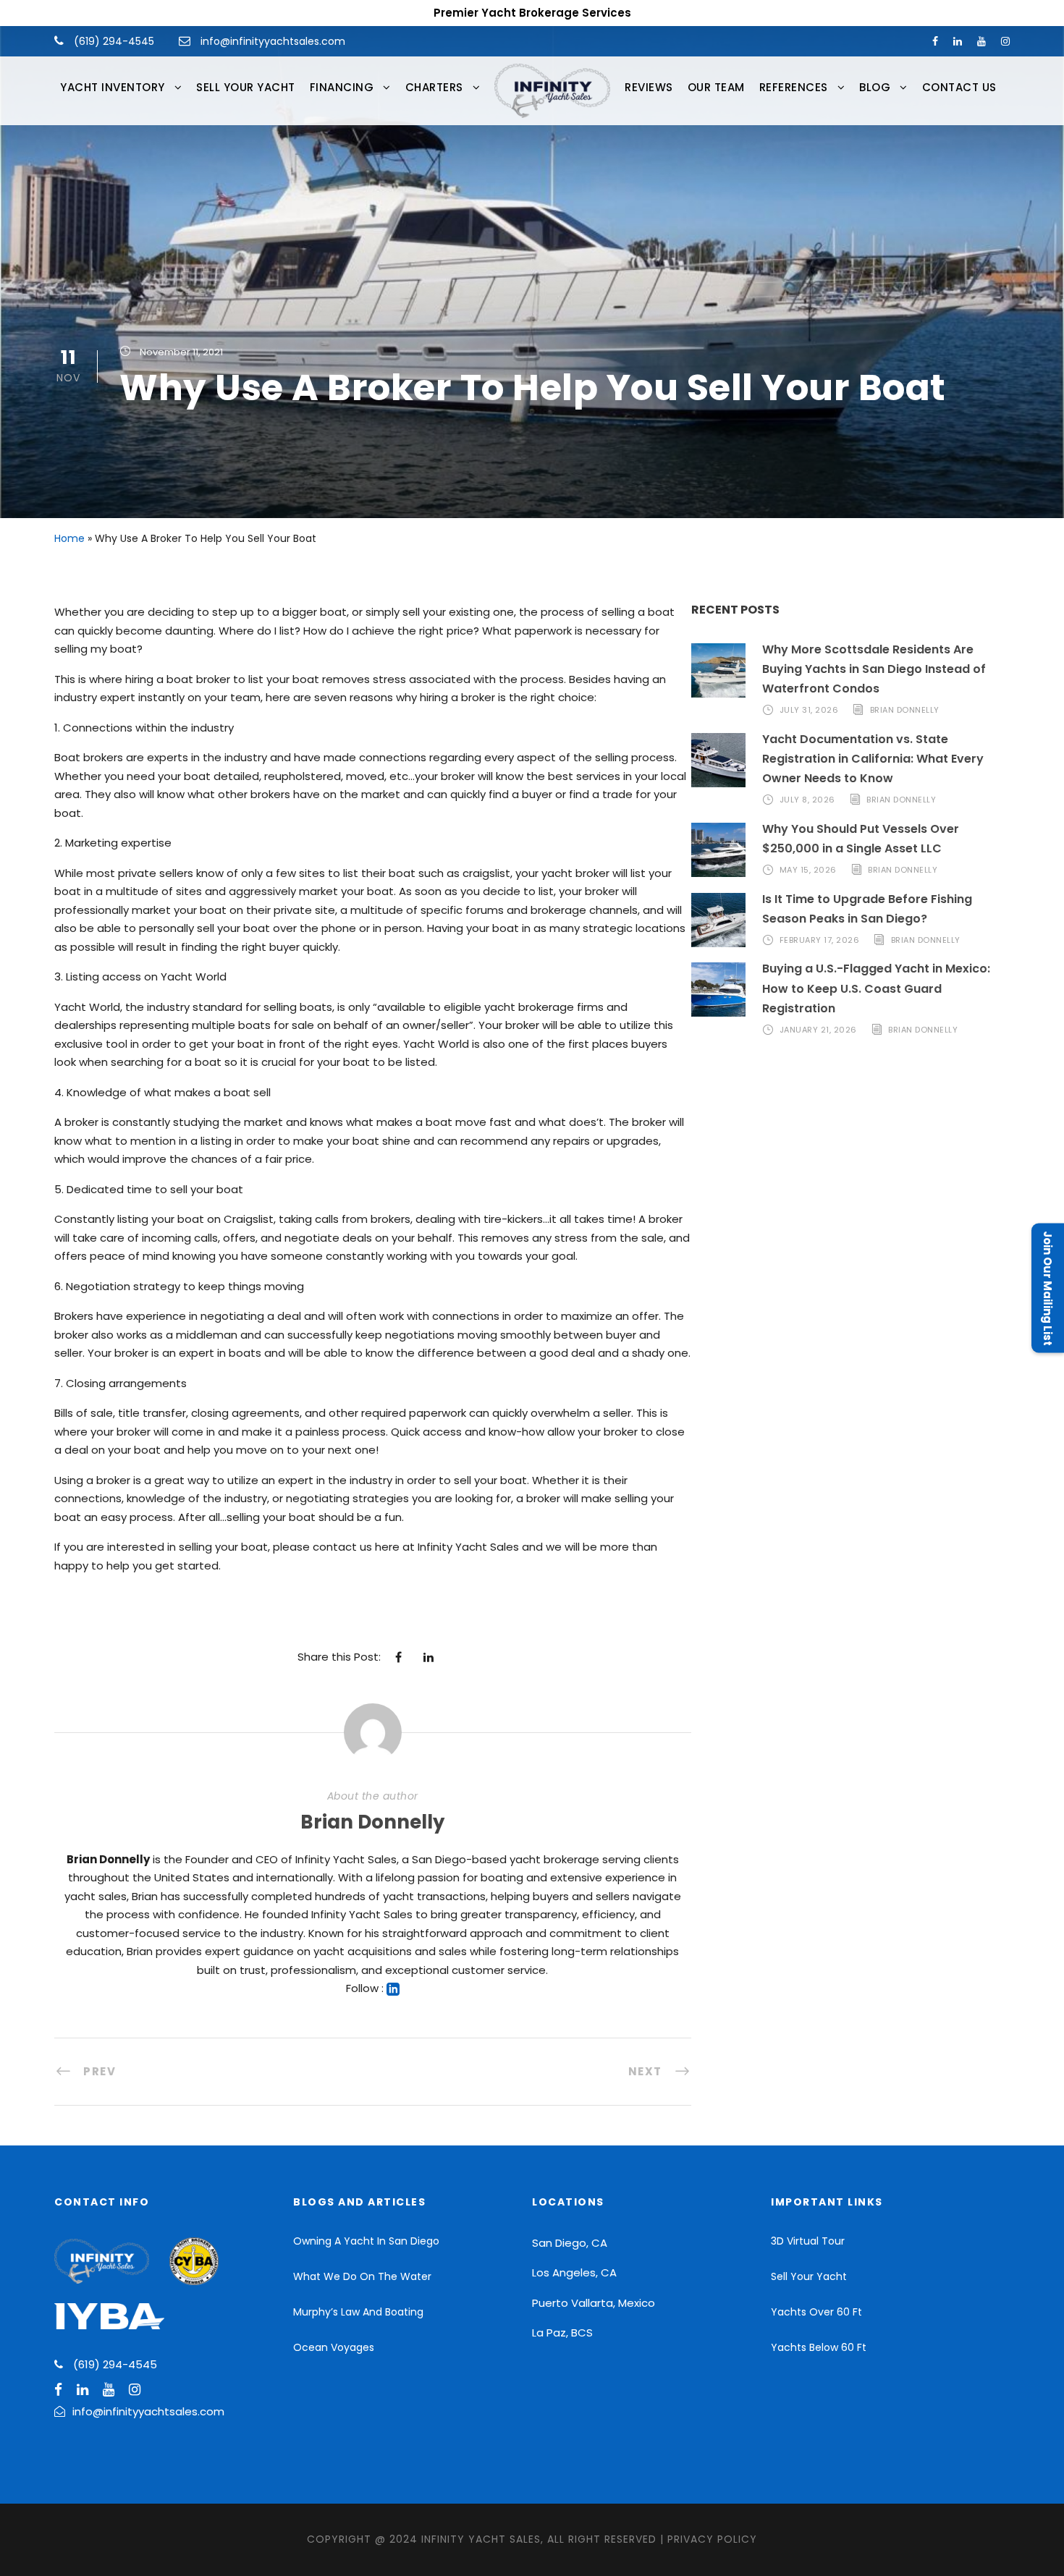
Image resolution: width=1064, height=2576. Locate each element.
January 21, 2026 (818, 1030)
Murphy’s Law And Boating (358, 2312)
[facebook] (935, 41)
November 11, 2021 (181, 352)
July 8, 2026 (807, 800)
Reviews (649, 87)
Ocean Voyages (334, 2347)
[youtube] (981, 41)
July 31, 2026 (809, 710)
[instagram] (1005, 41)
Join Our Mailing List (1048, 1288)
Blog (875, 87)
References (794, 87)
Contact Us (959, 87)
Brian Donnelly (372, 1822)
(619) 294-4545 (113, 41)
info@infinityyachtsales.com (273, 41)
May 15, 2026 (808, 870)
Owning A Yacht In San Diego (366, 2241)
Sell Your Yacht (246, 87)
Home (69, 538)
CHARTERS (434, 87)
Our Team (716, 87)
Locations (568, 2202)
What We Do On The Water (362, 2276)
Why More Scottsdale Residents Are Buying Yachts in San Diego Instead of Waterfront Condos (874, 669)
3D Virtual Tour (808, 2241)
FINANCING (342, 87)
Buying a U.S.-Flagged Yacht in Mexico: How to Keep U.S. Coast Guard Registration (876, 988)
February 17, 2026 (820, 940)
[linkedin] (958, 41)
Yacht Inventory (113, 87)
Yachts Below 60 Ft (819, 2347)
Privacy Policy (712, 2539)
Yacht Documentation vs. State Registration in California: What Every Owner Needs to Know (873, 759)
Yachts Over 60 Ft (816, 2312)
